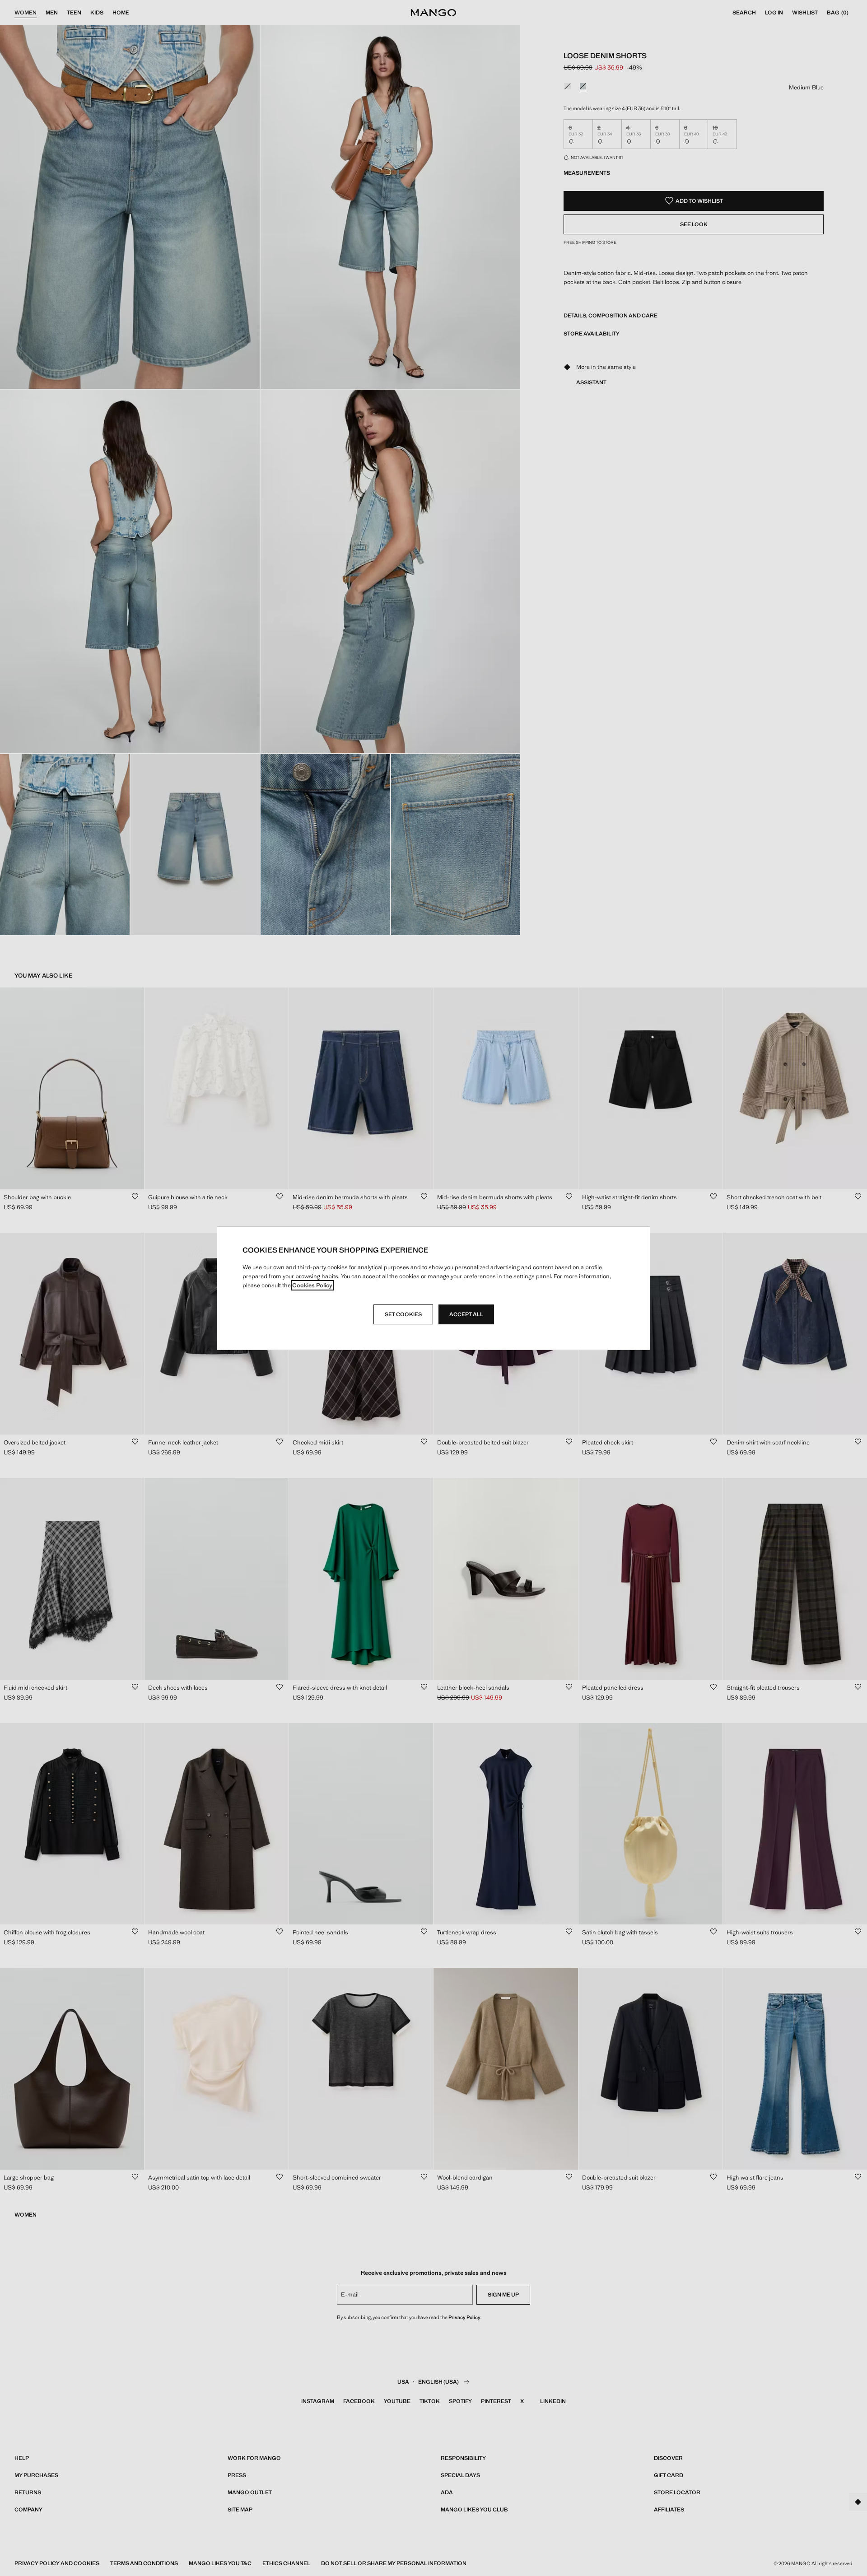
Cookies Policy (312, 1285)
